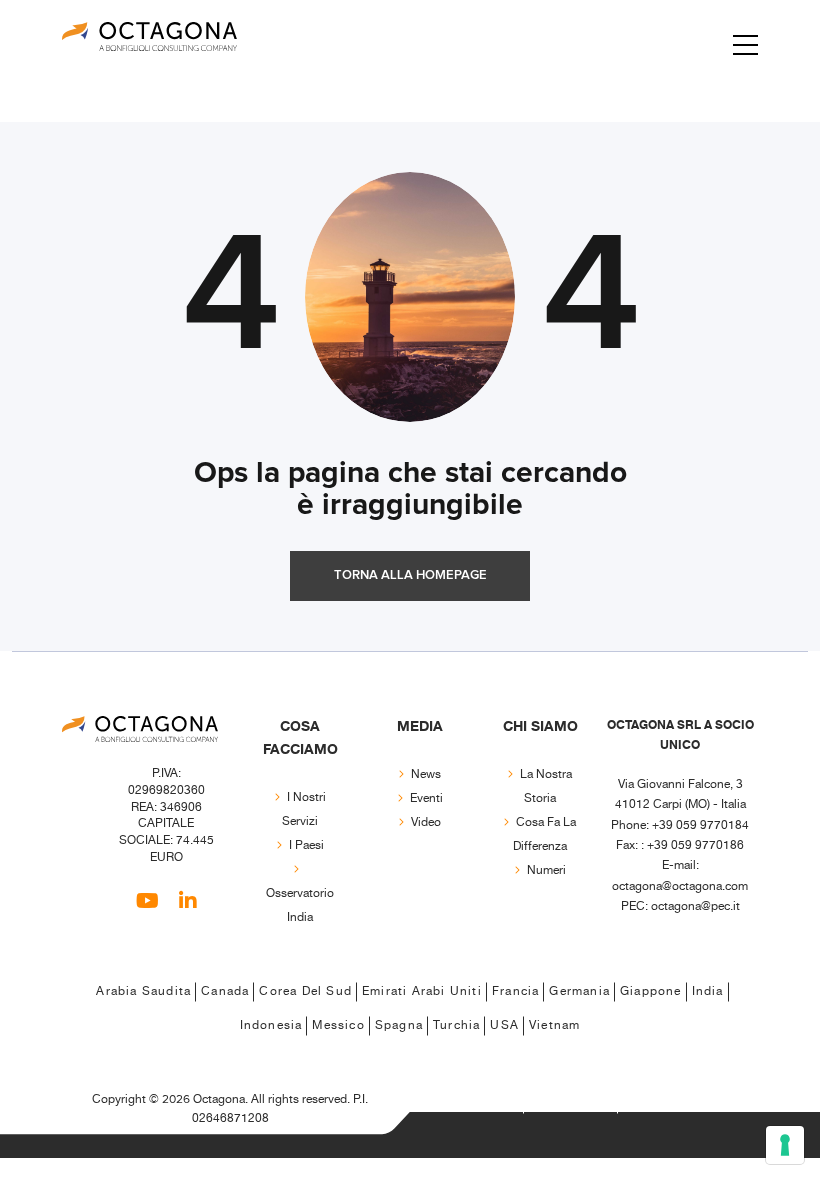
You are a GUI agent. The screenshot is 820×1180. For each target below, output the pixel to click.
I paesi (306, 845)
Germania (579, 991)
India (708, 991)
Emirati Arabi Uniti (422, 991)
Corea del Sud (305, 991)
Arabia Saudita (143, 991)
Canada (225, 991)
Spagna (399, 1025)
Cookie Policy (571, 1103)
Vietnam (554, 1025)
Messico (338, 1025)
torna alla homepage (410, 575)
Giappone (651, 991)
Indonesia (271, 1025)
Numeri (546, 870)
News (426, 774)
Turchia (456, 1025)
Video (426, 822)
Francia (515, 991)
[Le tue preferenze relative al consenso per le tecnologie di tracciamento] (785, 1145)
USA (504, 1025)
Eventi (426, 798)
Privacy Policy (476, 1103)
